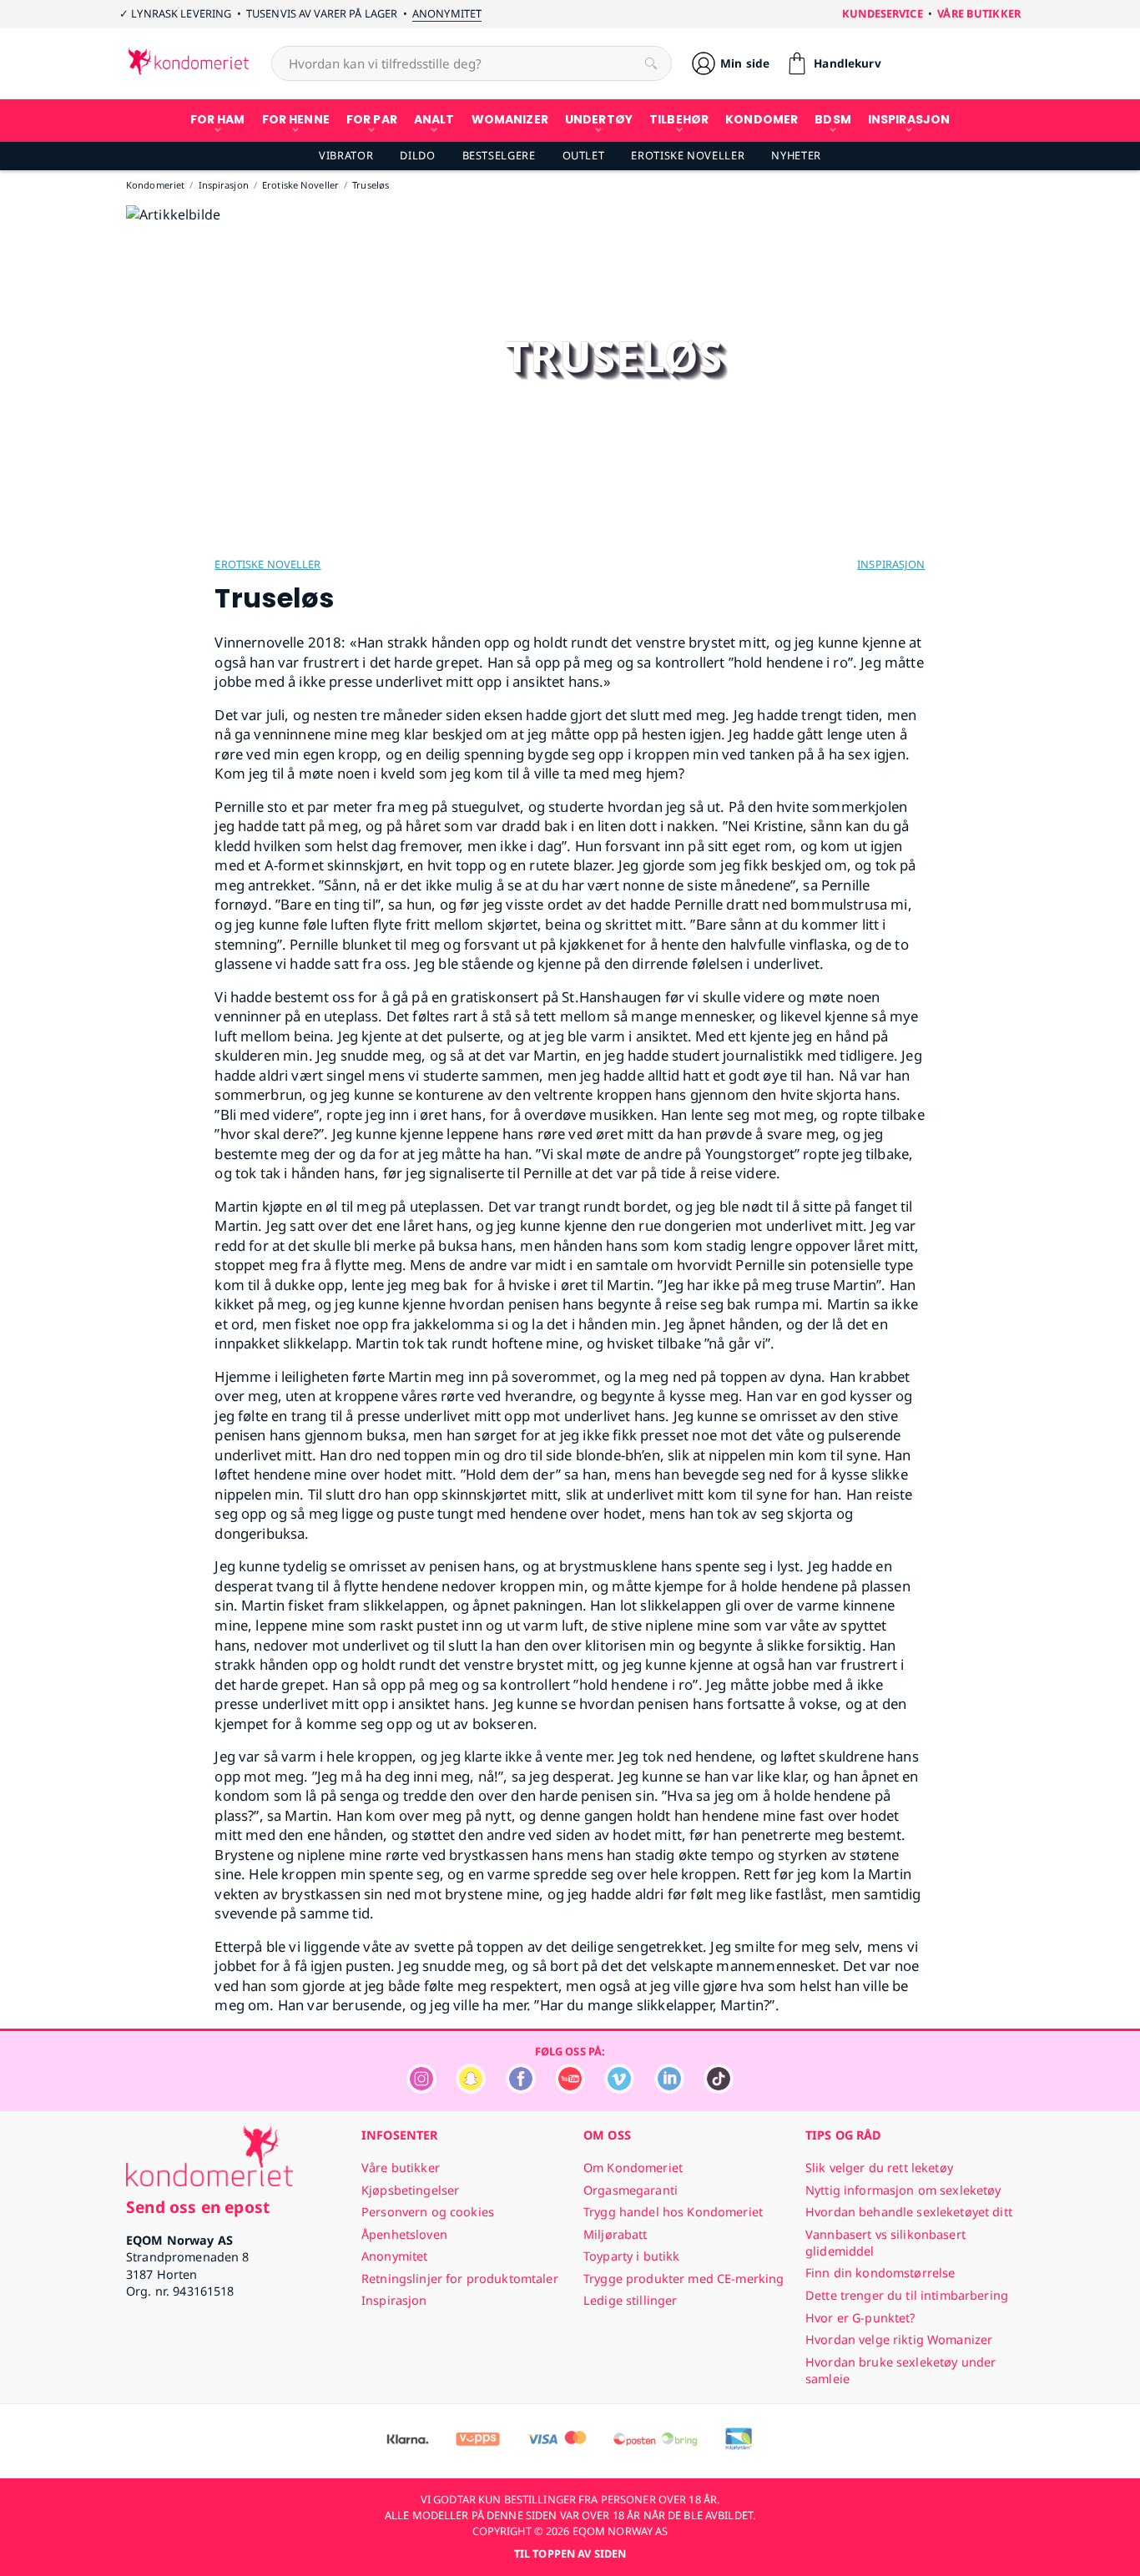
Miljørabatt (615, 2234)
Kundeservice (883, 13)
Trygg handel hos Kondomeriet (673, 2212)
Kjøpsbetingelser (410, 2190)
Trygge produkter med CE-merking (683, 2279)
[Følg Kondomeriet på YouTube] (570, 2089)
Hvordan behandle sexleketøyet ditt (909, 2212)
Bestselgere (499, 155)
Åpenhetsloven (404, 2234)
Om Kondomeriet (633, 2168)
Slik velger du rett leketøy (879, 2168)
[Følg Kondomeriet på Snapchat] (471, 2089)
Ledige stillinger (630, 2300)
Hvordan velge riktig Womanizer (899, 2339)
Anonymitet (447, 13)
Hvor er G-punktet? (860, 2318)
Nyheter (796, 155)
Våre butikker (979, 13)
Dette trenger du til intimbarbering (907, 2295)
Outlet (584, 155)
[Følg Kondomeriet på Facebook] (521, 2089)
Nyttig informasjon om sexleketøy (903, 2190)
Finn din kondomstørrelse (880, 2273)
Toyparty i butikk (631, 2256)
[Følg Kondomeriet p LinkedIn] (669, 2089)
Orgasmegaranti (631, 2190)
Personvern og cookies (428, 2212)
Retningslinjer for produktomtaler (460, 2279)
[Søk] (651, 63)
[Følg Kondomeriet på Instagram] (421, 2089)
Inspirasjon (891, 564)
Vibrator (346, 155)
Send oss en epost (198, 2207)
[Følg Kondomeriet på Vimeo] (619, 2089)
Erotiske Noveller (688, 155)
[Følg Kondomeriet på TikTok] (719, 2089)
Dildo (417, 155)
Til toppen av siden (570, 2553)
